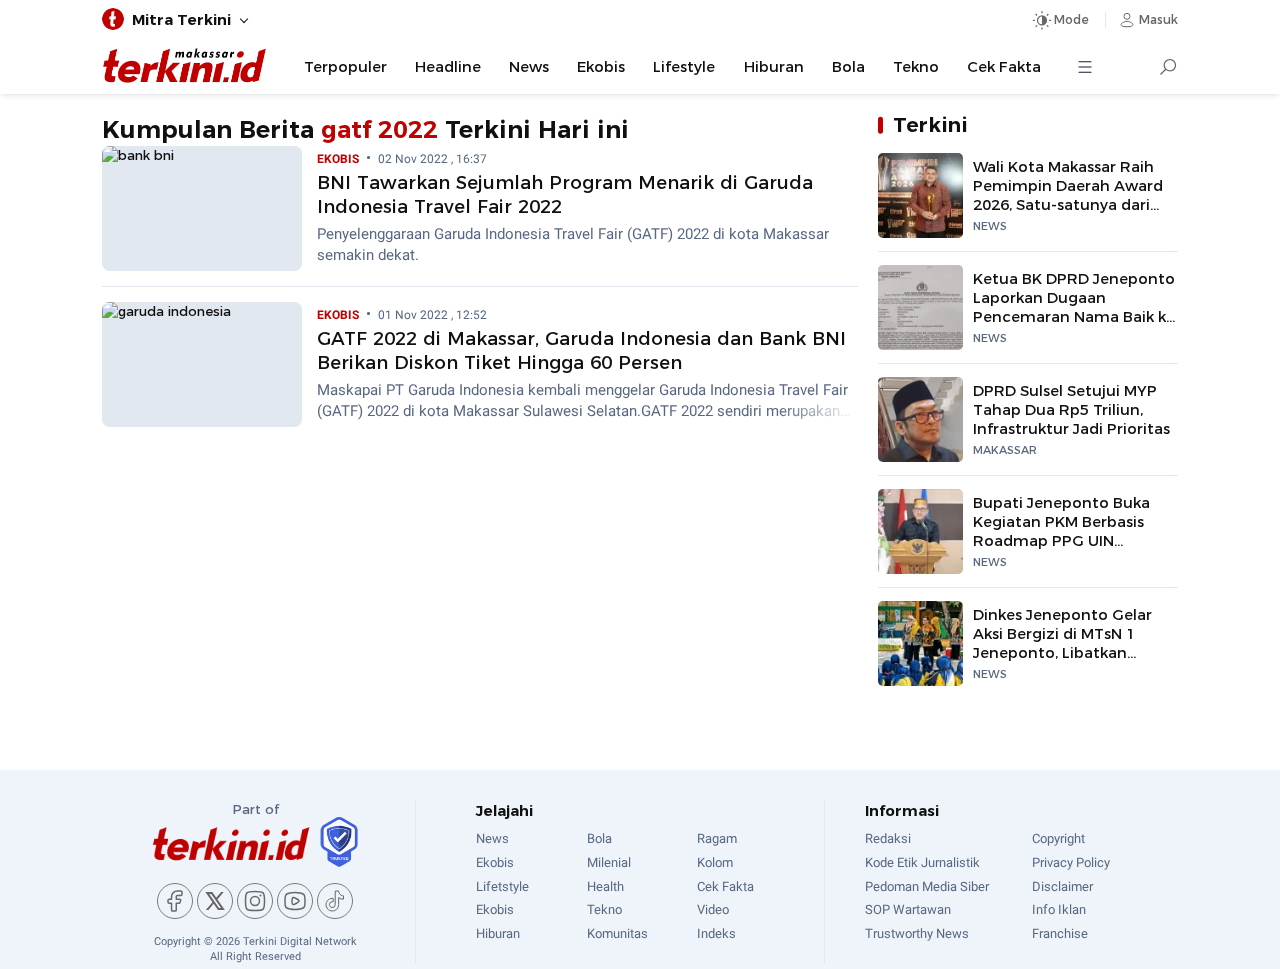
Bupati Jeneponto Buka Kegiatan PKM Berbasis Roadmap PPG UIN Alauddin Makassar (1061, 532)
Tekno (916, 67)
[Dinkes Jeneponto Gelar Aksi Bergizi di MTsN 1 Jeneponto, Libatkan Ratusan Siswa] (920, 643)
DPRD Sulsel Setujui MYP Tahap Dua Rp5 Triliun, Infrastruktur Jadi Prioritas (1071, 410)
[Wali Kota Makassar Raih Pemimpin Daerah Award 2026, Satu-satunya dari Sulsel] (920, 195)
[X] (215, 901)
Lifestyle (684, 67)
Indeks (716, 933)
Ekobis (601, 67)
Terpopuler (345, 67)
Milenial (609, 862)
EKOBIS (338, 159)
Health (605, 886)
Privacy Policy (1071, 862)
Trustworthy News (917, 933)
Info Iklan (1059, 909)
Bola (848, 67)
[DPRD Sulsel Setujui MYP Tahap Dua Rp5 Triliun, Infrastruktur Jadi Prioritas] (920, 419)
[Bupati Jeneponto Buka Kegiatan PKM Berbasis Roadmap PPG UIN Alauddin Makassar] (920, 531)
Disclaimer (1062, 886)
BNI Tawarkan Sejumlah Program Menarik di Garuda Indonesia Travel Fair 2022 (565, 194)
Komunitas (617, 933)
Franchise (1060, 933)
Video (713, 909)
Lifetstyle (502, 886)
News (529, 67)
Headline (448, 67)
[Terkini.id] (231, 843)
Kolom (715, 862)
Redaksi (888, 838)
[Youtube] (295, 901)
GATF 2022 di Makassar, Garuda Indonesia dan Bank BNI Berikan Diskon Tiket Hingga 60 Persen (581, 350)
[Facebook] (175, 901)
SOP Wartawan (908, 909)
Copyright (1058, 838)
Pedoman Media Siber (927, 886)
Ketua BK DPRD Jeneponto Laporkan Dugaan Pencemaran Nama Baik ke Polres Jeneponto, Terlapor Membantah (1074, 317)
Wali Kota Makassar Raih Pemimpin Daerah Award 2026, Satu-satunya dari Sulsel (1068, 196)
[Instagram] (255, 901)
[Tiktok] (335, 901)
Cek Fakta (1004, 67)
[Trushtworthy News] (339, 841)
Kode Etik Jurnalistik (922, 862)
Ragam (717, 838)
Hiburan (774, 67)
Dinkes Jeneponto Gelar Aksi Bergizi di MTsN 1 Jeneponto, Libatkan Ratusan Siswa (1062, 644)
